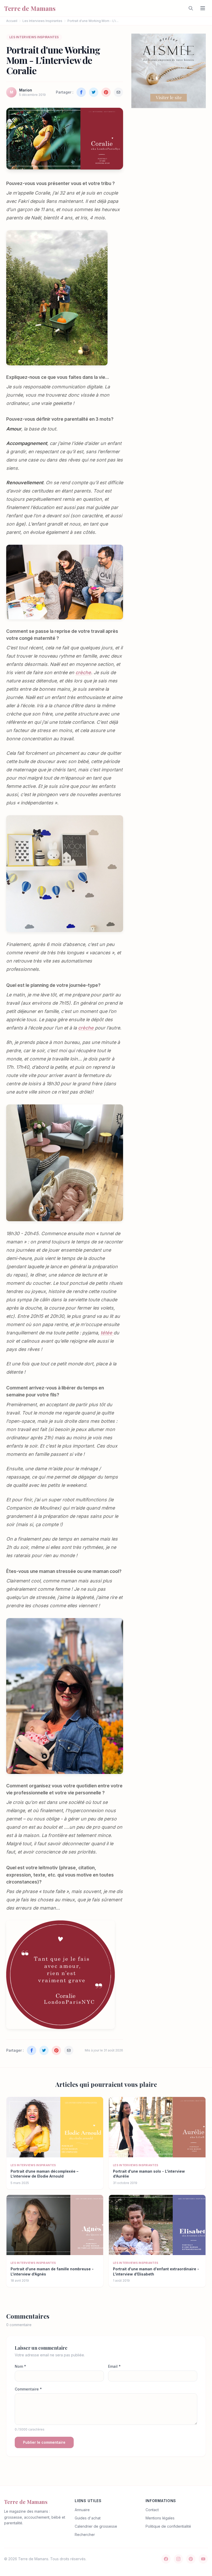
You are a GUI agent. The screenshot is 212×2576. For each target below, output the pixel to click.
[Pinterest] (191, 2559)
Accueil (12, 21)
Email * (114, 2366)
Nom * (20, 2366)
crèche (83, 672)
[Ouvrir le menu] (203, 8)
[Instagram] (178, 2559)
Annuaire (82, 2510)
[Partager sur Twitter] (94, 92)
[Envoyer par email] (118, 92)
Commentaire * (28, 2389)
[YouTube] (203, 2559)
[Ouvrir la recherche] (191, 8)
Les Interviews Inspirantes (42, 21)
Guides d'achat (88, 2518)
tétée (107, 1333)
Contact (152, 2510)
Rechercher (85, 2535)
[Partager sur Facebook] (81, 92)
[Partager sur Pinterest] (106, 92)
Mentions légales (160, 2518)
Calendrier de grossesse (96, 2526)
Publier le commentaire (44, 2442)
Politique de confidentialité (168, 2526)
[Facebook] (166, 2559)
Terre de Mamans (26, 2502)
